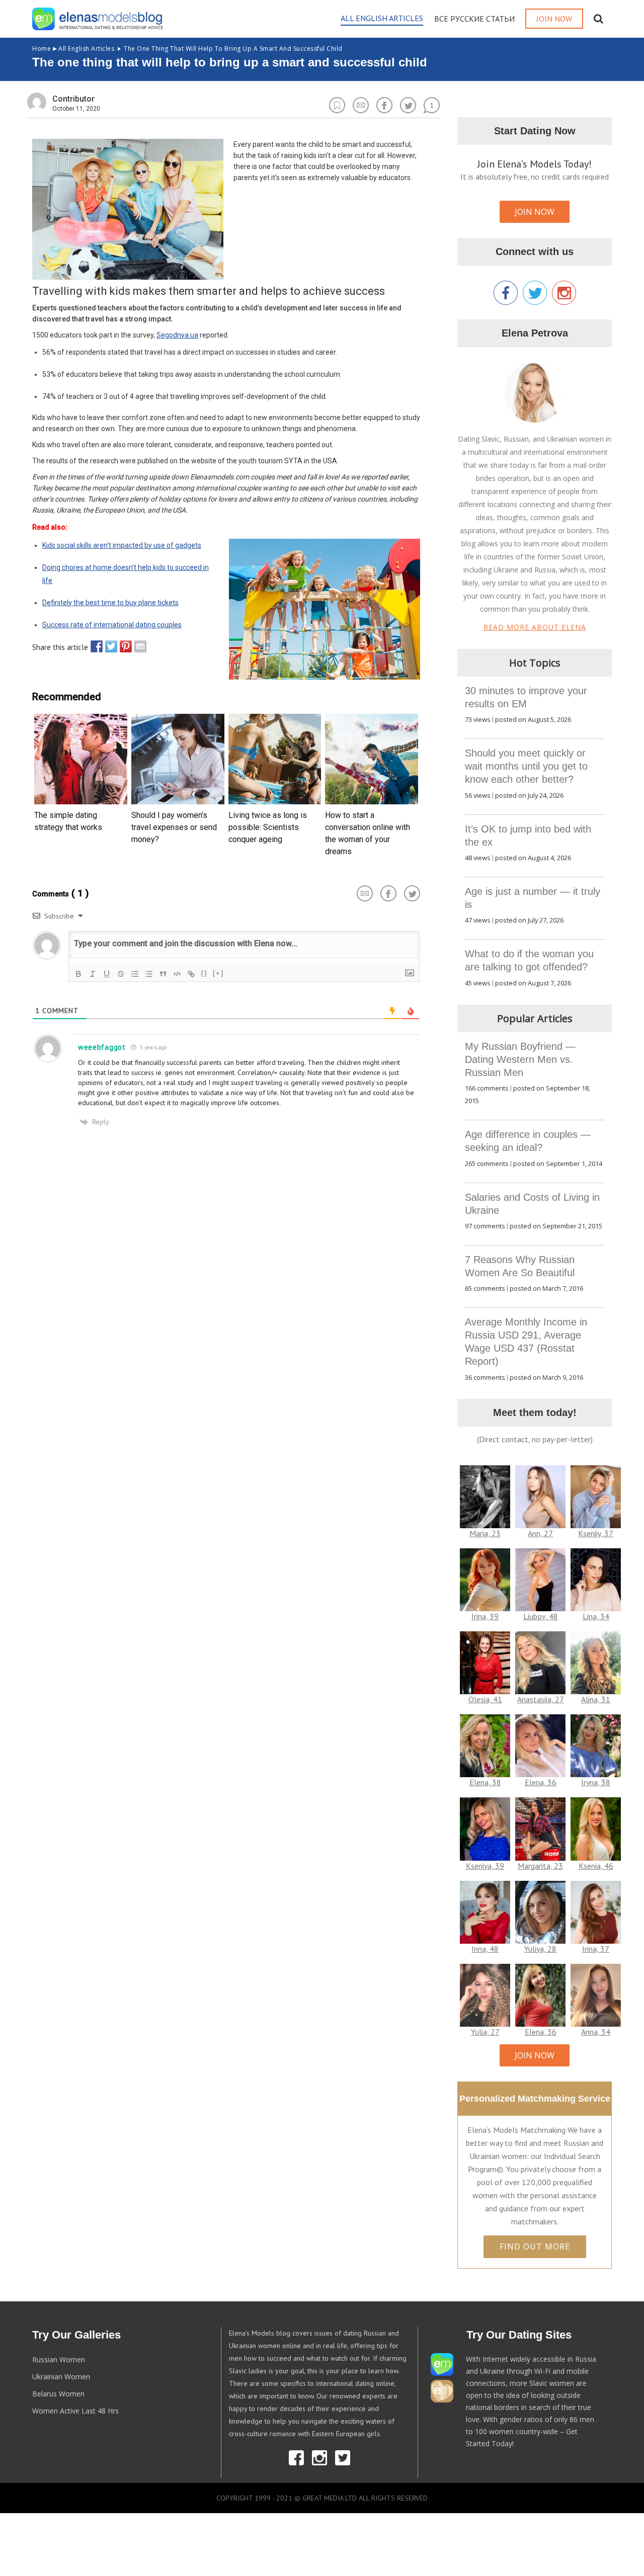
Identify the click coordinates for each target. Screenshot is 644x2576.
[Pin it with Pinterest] (123, 646)
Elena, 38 (485, 1782)
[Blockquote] (163, 974)
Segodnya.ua (177, 335)
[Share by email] (138, 646)
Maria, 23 (485, 1533)
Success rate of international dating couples (112, 625)
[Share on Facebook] (94, 646)
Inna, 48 (485, 1949)
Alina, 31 (596, 1699)
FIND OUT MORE (535, 2247)
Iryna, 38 (596, 1782)
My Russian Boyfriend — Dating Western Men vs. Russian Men (520, 1059)
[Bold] (78, 974)
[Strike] (121, 974)
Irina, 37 (596, 1949)
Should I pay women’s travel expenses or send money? (174, 827)
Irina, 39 (485, 1616)
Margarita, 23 (540, 1866)
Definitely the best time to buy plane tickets (110, 603)
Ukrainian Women (61, 2377)
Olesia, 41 (485, 1699)
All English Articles (73, 49)
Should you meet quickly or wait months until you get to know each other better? (526, 766)
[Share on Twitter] (109, 646)
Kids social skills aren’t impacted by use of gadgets (122, 545)
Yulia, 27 (485, 2032)
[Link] (191, 974)
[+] (218, 973)
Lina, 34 (596, 1616)
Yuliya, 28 (540, 1949)
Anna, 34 (596, 2032)
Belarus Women (58, 2394)
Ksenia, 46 (596, 1866)
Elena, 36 (541, 1782)
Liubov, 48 (541, 1616)
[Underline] (107, 974)
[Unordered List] (149, 974)
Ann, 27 (540, 1533)
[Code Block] (177, 974)
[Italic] (93, 974)
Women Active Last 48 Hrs (75, 2411)
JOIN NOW (535, 212)
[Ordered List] (135, 974)
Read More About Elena (535, 627)
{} (204, 973)
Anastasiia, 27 (541, 1699)
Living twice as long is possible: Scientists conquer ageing (268, 827)
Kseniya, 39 (485, 1866)
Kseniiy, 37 (596, 1533)
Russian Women (59, 2359)
